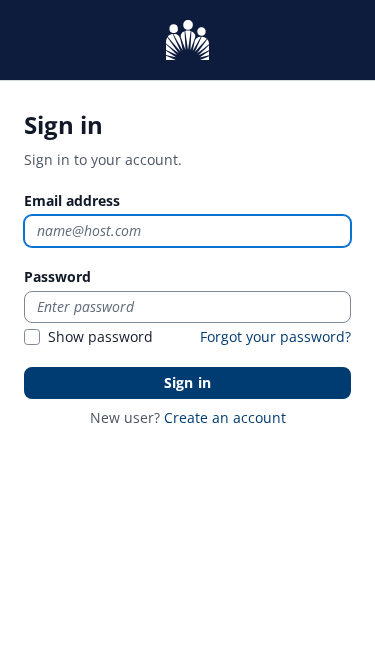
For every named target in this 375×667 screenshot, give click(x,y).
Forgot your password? (275, 336)
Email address (72, 200)
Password (57, 276)
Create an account (225, 417)
